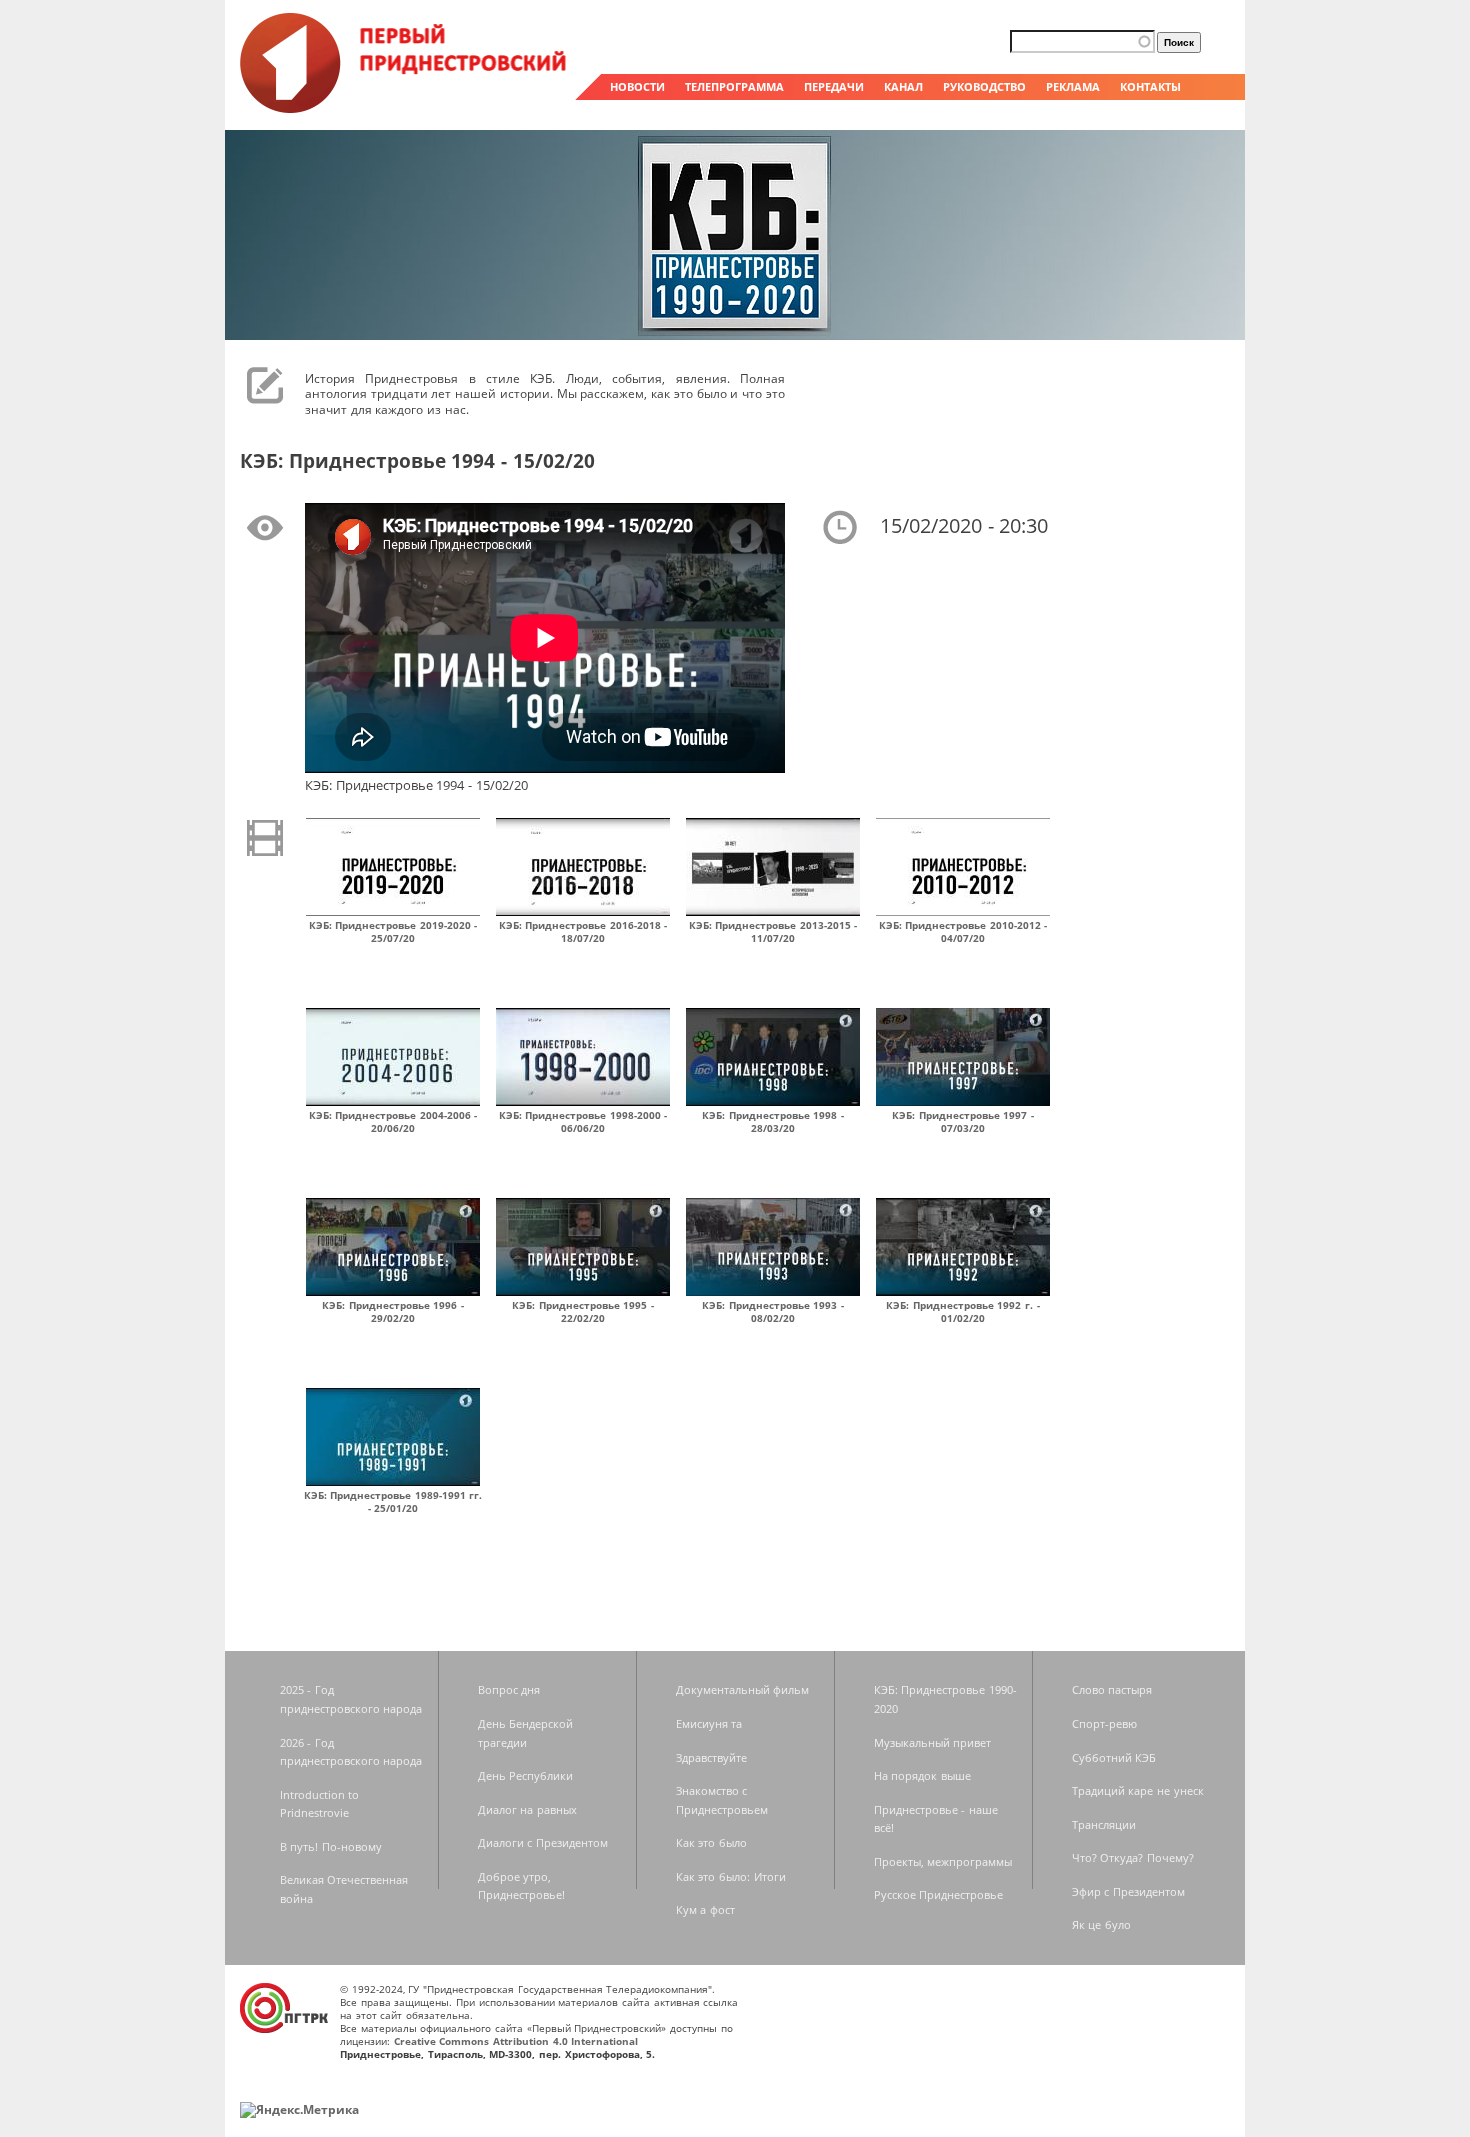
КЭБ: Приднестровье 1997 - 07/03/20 (963, 1121)
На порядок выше (922, 1775)
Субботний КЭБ (1114, 1757)
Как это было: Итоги (731, 1876)
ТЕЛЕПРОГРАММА (734, 86)
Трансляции (1104, 1824)
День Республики (526, 1775)
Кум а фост (705, 1909)
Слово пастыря (1112, 1689)
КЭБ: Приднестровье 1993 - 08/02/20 (773, 1311)
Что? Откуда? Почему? (1133, 1857)
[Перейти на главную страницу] (405, 108)
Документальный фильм (743, 1689)
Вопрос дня (509, 1689)
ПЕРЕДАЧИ (834, 86)
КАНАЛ (903, 86)
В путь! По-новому (331, 1846)
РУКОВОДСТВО (984, 86)
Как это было (711, 1842)
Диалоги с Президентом (543, 1842)
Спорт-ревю (1104, 1723)
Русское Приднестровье (939, 1894)
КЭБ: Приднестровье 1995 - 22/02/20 (583, 1311)
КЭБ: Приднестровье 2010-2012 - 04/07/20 (963, 931)
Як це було (1101, 1924)
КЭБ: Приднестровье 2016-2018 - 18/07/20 (583, 931)
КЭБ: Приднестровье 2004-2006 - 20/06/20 (393, 1121)
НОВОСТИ (637, 86)
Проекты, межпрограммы (943, 1861)
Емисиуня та (709, 1723)
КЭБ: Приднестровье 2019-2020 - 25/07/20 (393, 931)
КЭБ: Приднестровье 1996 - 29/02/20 (393, 1311)
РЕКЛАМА (1073, 86)
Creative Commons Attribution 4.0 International (516, 2041)
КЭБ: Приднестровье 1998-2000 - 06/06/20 (583, 1121)
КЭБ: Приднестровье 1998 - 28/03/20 (773, 1121)
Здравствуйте (711, 1757)
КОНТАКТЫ (1150, 86)
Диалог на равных (527, 1809)
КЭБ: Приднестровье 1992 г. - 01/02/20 (963, 1311)
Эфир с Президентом (1128, 1891)
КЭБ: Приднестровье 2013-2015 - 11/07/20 (773, 931)
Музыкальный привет (933, 1742)
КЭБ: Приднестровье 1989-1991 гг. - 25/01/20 (393, 1501)
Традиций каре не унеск (1138, 1790)
